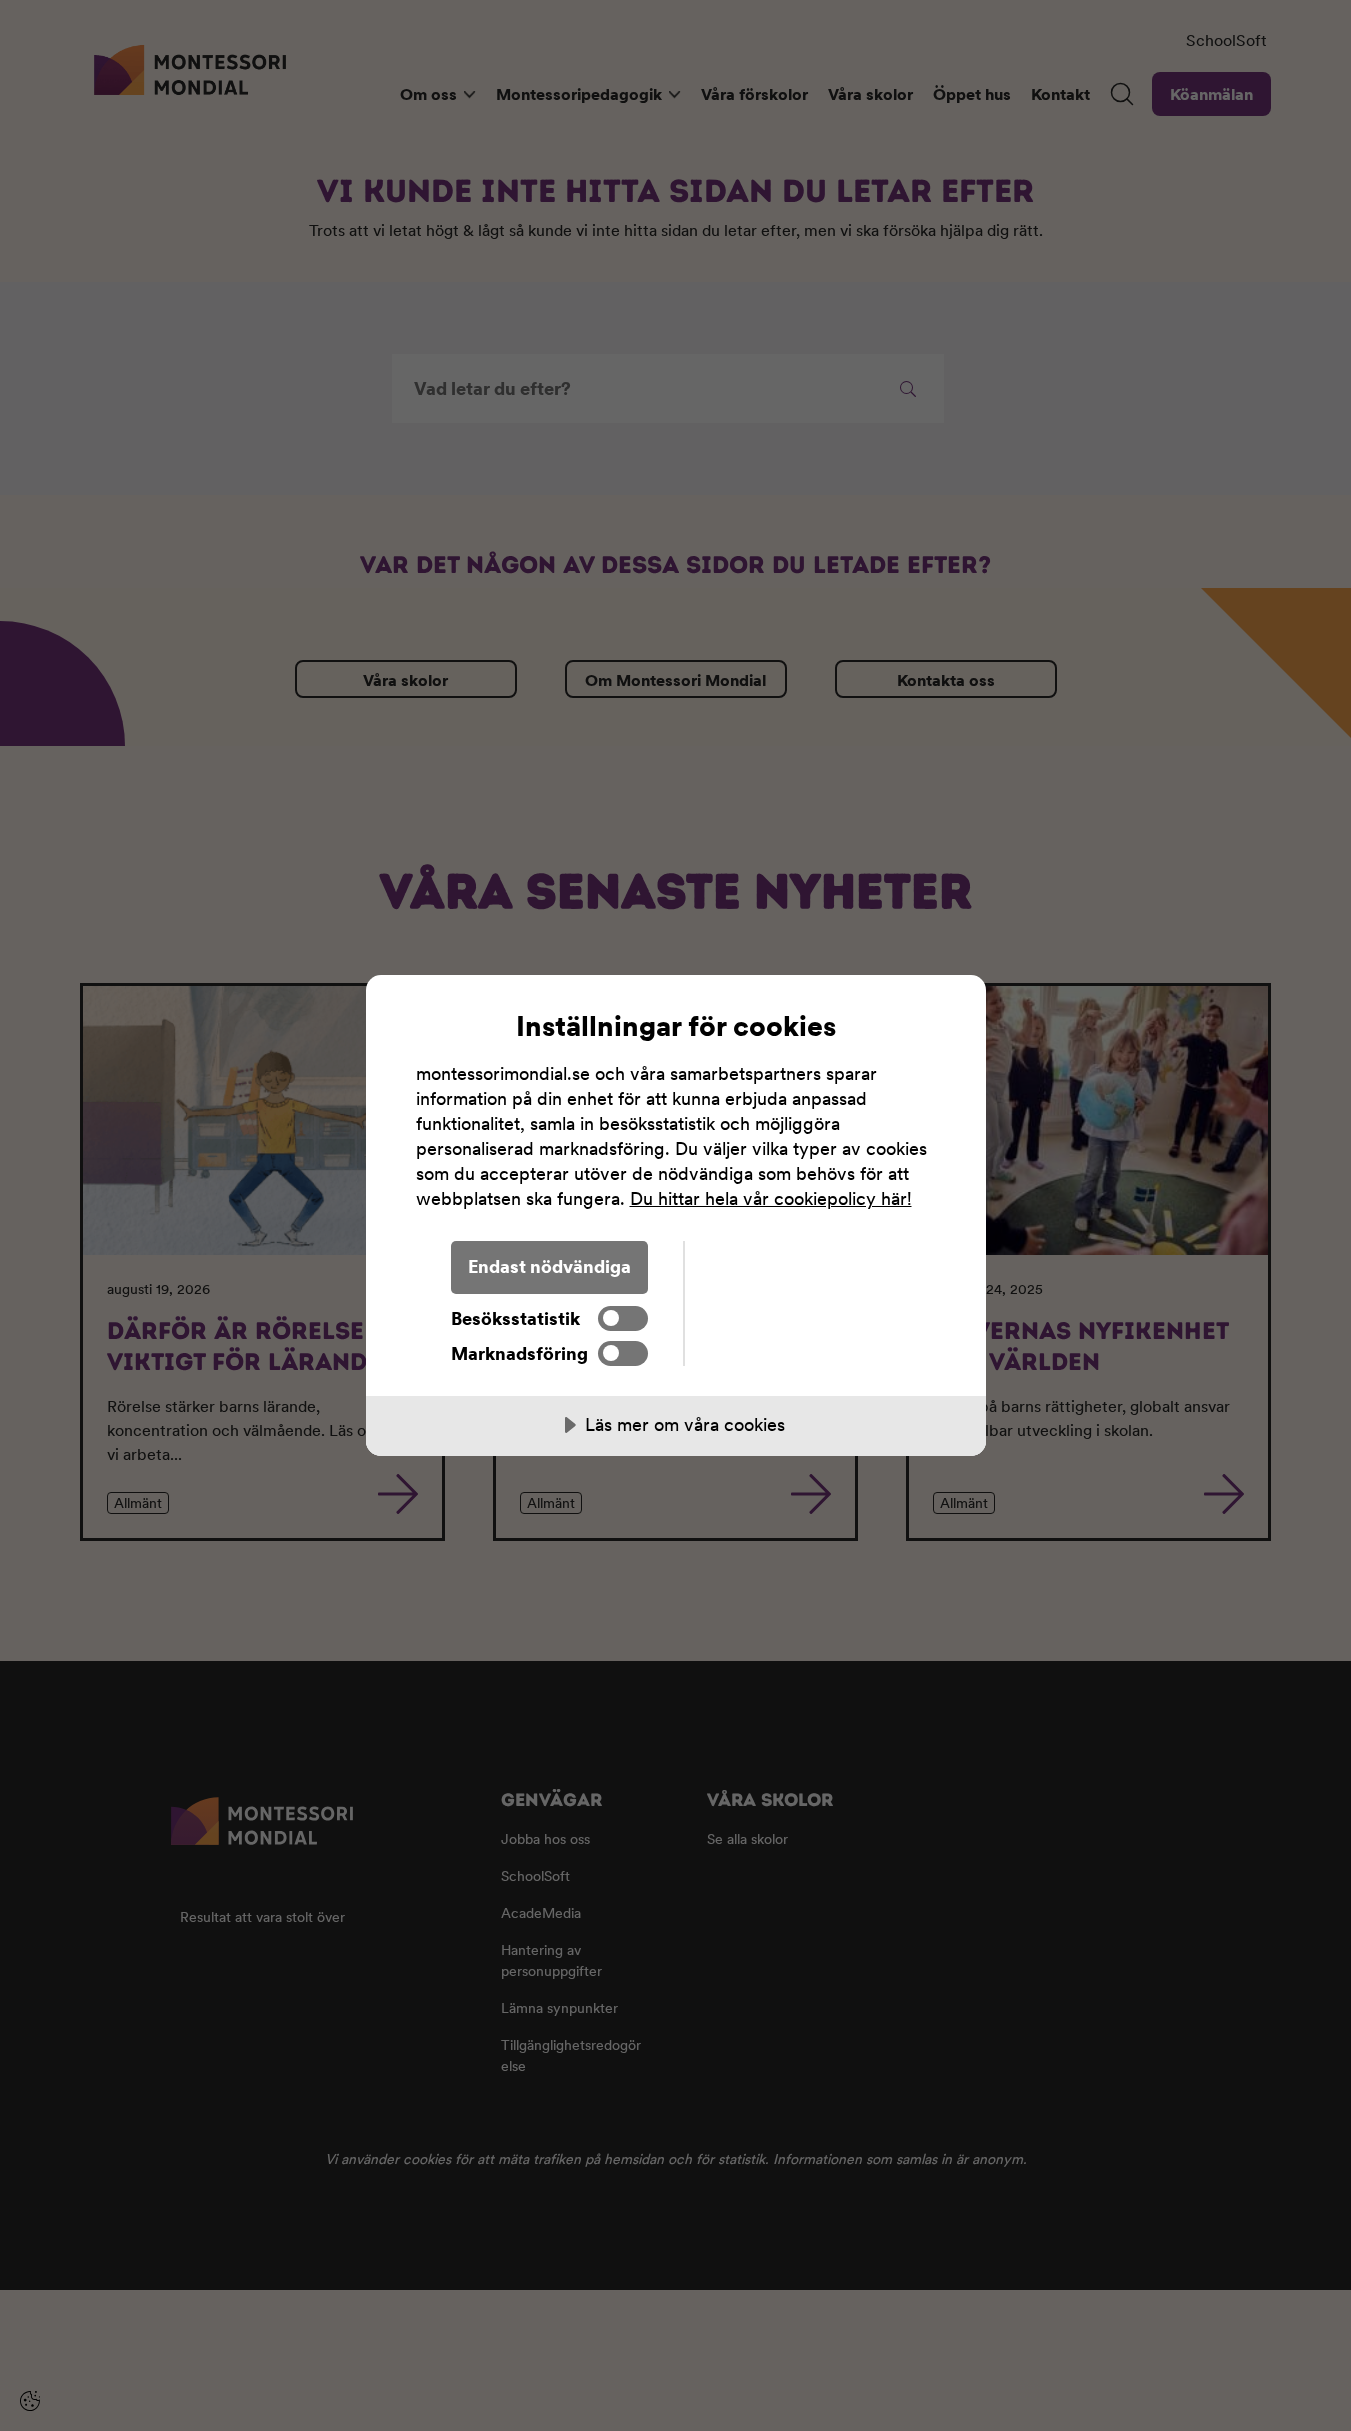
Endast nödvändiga (549, 1266)
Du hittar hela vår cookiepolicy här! (771, 1198)
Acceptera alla (810, 1266)
